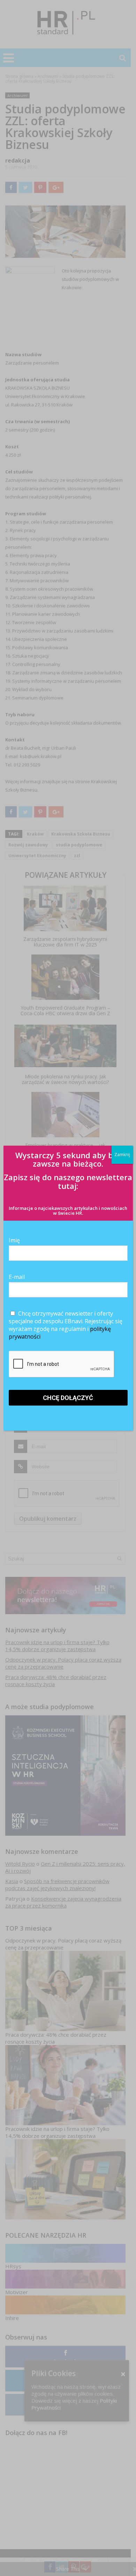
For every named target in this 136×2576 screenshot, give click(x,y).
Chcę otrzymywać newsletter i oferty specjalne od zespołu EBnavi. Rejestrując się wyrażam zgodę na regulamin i (66, 1325)
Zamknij (122, 1155)
